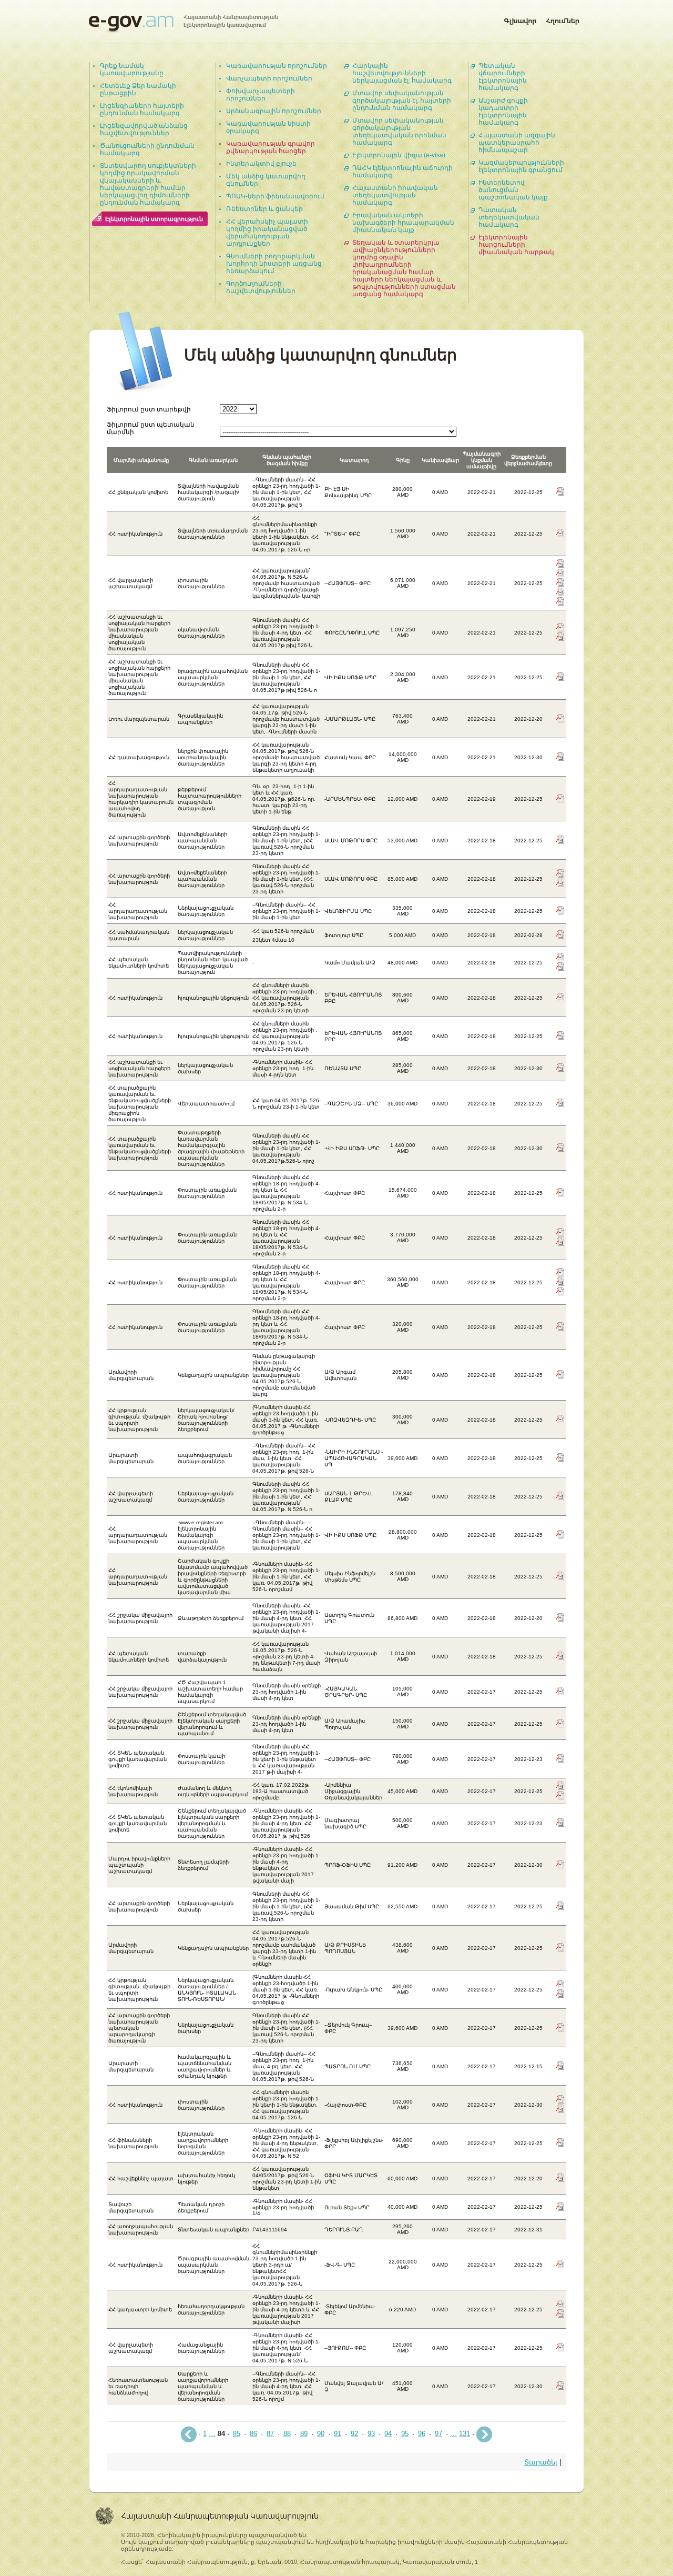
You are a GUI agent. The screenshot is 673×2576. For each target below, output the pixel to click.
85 (237, 2434)
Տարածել (541, 2462)
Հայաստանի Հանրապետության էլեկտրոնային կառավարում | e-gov (183, 24)
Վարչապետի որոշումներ (269, 78)
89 (304, 2434)
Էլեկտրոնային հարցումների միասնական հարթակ (516, 245)
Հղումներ (563, 19)
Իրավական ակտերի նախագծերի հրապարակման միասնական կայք (403, 223)
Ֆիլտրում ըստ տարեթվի (149, 409)
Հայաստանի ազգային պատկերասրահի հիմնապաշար (517, 143)
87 (270, 2434)
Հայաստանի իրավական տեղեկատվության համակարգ (395, 195)
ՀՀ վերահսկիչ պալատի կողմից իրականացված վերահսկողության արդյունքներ (267, 233)
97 (439, 2434)
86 (253, 2434)
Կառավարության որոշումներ (277, 66)
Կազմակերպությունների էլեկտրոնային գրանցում (521, 166)
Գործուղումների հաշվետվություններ (261, 287)
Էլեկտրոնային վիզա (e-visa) (399, 155)
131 (465, 2434)
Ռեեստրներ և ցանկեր (264, 209)
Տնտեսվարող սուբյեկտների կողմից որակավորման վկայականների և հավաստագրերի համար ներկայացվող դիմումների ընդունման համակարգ (148, 184)
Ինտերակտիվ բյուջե (261, 164)
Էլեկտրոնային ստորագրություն (154, 219)
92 (354, 2434)
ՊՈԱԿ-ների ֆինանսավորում (275, 196)
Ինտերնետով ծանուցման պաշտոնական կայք (513, 190)
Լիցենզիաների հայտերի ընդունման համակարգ (142, 109)
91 (338, 2434)
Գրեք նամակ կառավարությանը (132, 69)
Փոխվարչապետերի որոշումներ (261, 95)
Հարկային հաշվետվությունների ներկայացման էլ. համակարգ (402, 73)
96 (422, 2434)
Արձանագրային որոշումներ (274, 111)
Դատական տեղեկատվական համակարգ (509, 217)
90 (321, 2434)
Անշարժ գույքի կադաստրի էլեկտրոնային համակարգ (503, 112)
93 (371, 2434)
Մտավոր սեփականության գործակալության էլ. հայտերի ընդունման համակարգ (402, 100)
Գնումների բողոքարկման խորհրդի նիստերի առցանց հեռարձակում (274, 264)
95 (405, 2434)
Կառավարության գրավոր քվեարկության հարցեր (271, 147)
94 (388, 2434)
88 (287, 2434)
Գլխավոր (520, 19)
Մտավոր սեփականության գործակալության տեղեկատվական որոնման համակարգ (399, 132)
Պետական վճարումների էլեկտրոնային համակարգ (503, 77)
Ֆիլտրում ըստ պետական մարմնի (151, 428)
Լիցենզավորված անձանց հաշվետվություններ (144, 129)
